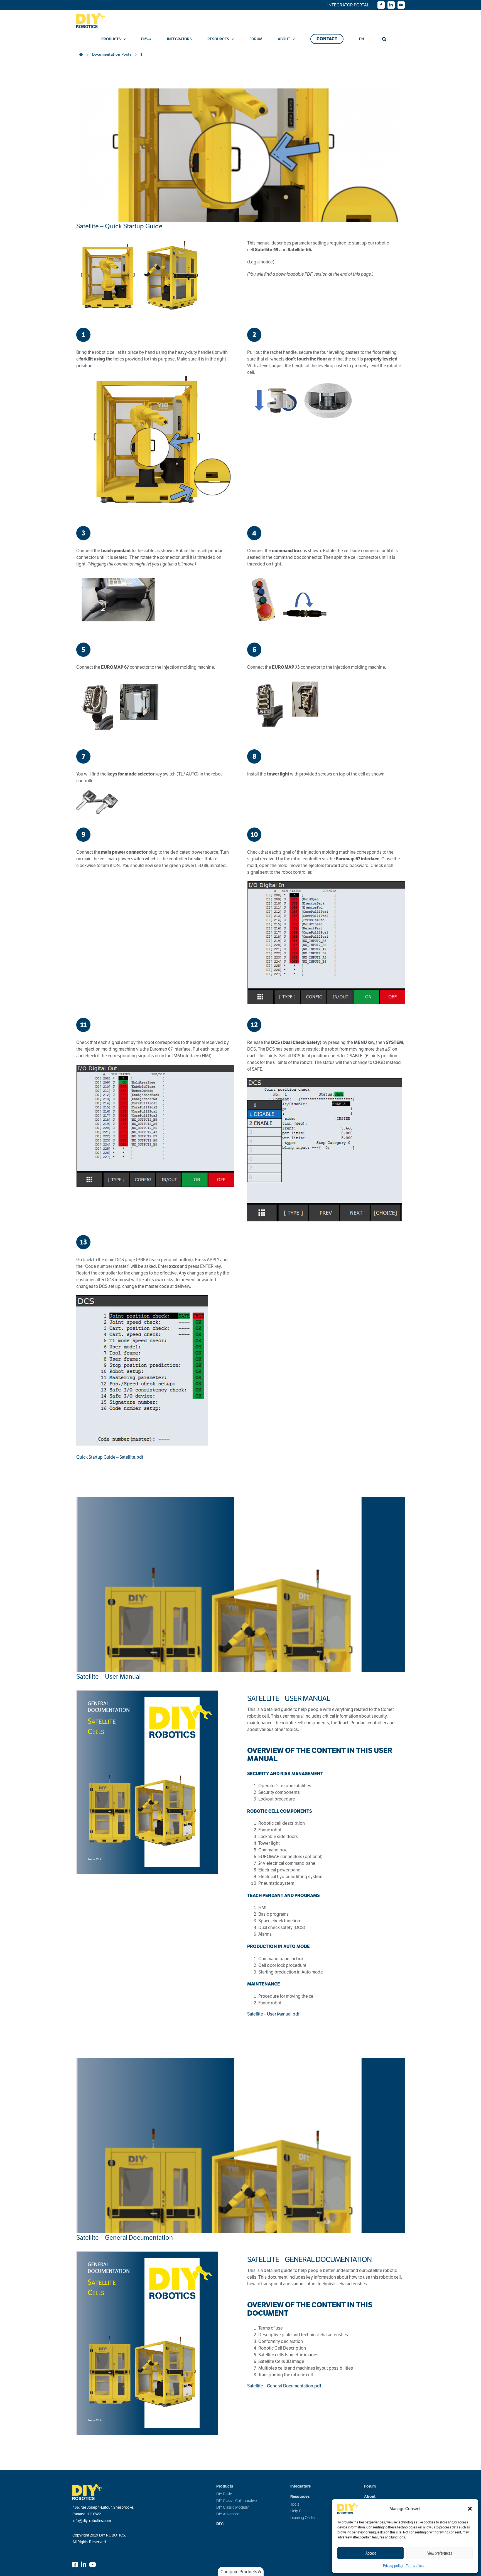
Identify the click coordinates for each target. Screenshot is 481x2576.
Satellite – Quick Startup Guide (119, 226)
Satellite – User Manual (108, 1676)
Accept (371, 2553)
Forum (370, 2486)
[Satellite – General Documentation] (240, 2146)
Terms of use (415, 2566)
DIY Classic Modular (233, 2507)
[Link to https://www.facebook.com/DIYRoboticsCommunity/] (75, 2565)
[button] (470, 2509)
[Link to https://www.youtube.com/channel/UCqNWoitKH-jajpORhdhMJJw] (93, 2565)
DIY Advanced (228, 2514)
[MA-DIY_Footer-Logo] (87, 2486)
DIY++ (222, 2524)
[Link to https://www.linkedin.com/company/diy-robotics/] (83, 2565)
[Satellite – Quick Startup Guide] (240, 155)
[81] (147, 1692)
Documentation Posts (112, 54)
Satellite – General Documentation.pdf (284, 2386)
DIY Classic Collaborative (236, 2501)
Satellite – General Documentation (125, 2237)
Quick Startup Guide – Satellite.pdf (110, 1457)
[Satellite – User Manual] (240, 1585)
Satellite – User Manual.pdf (273, 2014)
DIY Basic (224, 2494)
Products (225, 2486)
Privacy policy (393, 2566)
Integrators (300, 2486)
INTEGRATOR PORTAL (348, 5)
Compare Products (239, 2572)
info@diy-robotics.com (92, 2521)
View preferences (440, 2553)
